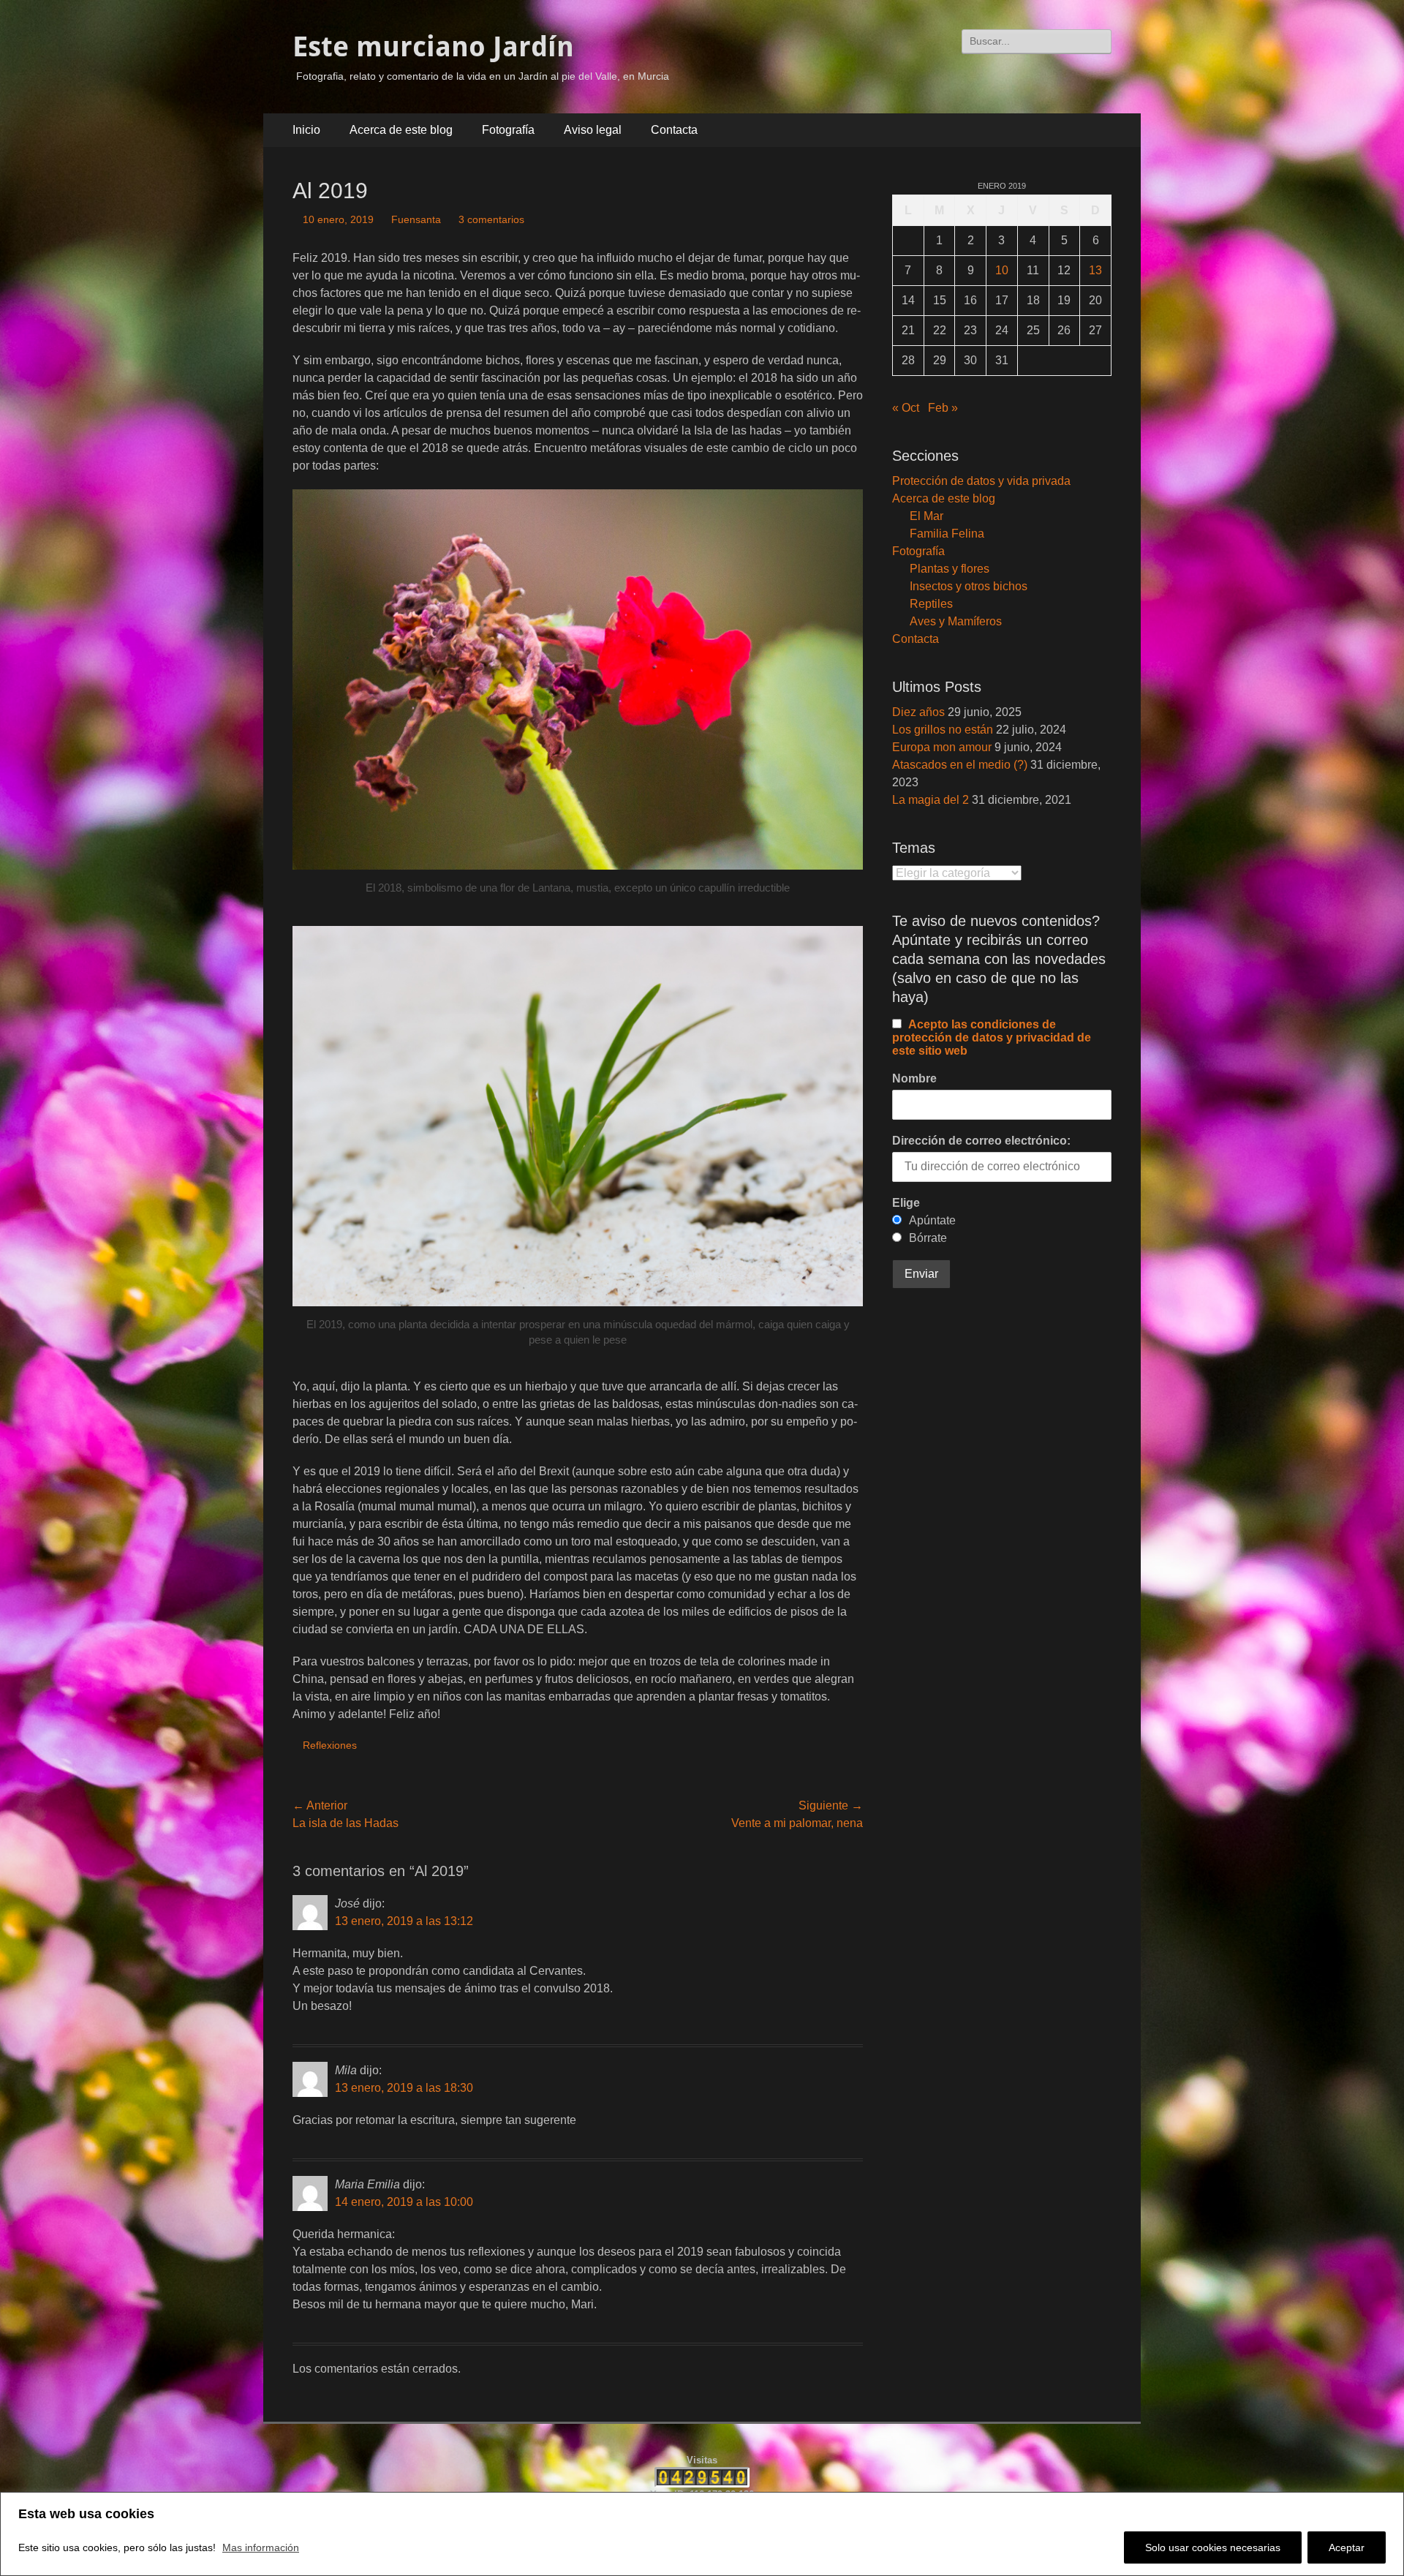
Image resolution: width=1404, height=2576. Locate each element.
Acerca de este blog (401, 130)
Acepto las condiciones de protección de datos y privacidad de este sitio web (992, 1037)
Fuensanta (416, 219)
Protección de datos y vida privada (981, 481)
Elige (906, 1203)
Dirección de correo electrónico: (981, 1141)
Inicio (306, 130)
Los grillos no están (943, 730)
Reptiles (931, 604)
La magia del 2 (931, 800)
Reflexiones (330, 1745)
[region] (702, 2534)
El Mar (926, 516)
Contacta (674, 130)
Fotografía (508, 130)
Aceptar (1347, 2547)
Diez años (918, 712)
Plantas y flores (950, 569)
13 (1095, 270)
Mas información (261, 2547)
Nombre (914, 1078)
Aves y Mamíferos (956, 621)
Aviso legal (593, 130)
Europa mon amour (942, 747)
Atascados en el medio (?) (960, 765)
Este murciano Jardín (433, 47)
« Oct (906, 408)
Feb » (943, 408)
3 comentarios (491, 219)
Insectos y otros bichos (969, 586)
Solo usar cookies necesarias (1213, 2547)
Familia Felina (947, 534)
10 (1002, 270)
